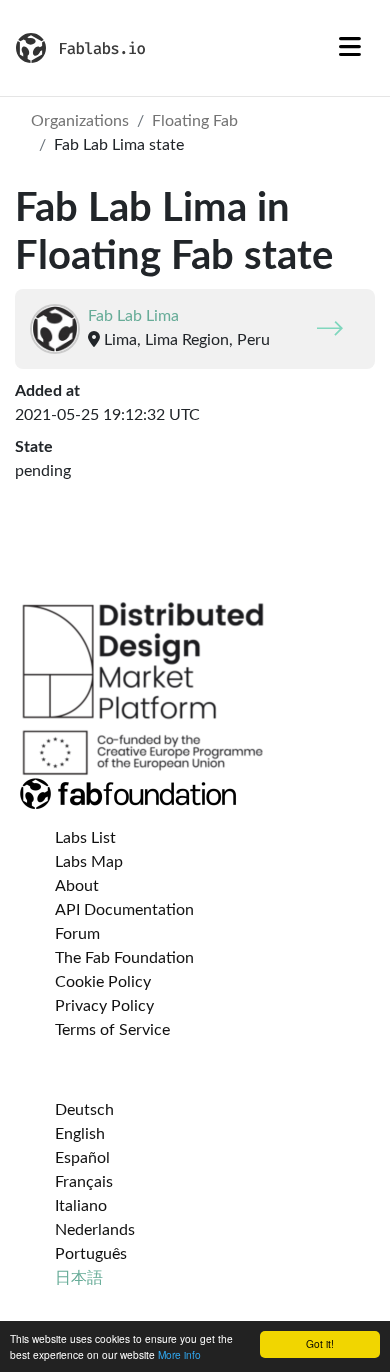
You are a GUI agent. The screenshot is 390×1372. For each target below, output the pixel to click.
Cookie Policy (103, 982)
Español (82, 1158)
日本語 (79, 1278)
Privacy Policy (104, 1006)
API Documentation (124, 910)
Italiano (81, 1206)
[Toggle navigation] (350, 48)
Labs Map (89, 862)
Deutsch (84, 1110)
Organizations (80, 121)
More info (179, 1354)
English (80, 1134)
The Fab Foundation (124, 958)
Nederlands (95, 1230)
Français (84, 1182)
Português (91, 1254)
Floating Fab (195, 121)
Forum (77, 934)
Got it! (320, 1343)
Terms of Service (112, 1030)
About (77, 886)
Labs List (85, 838)
